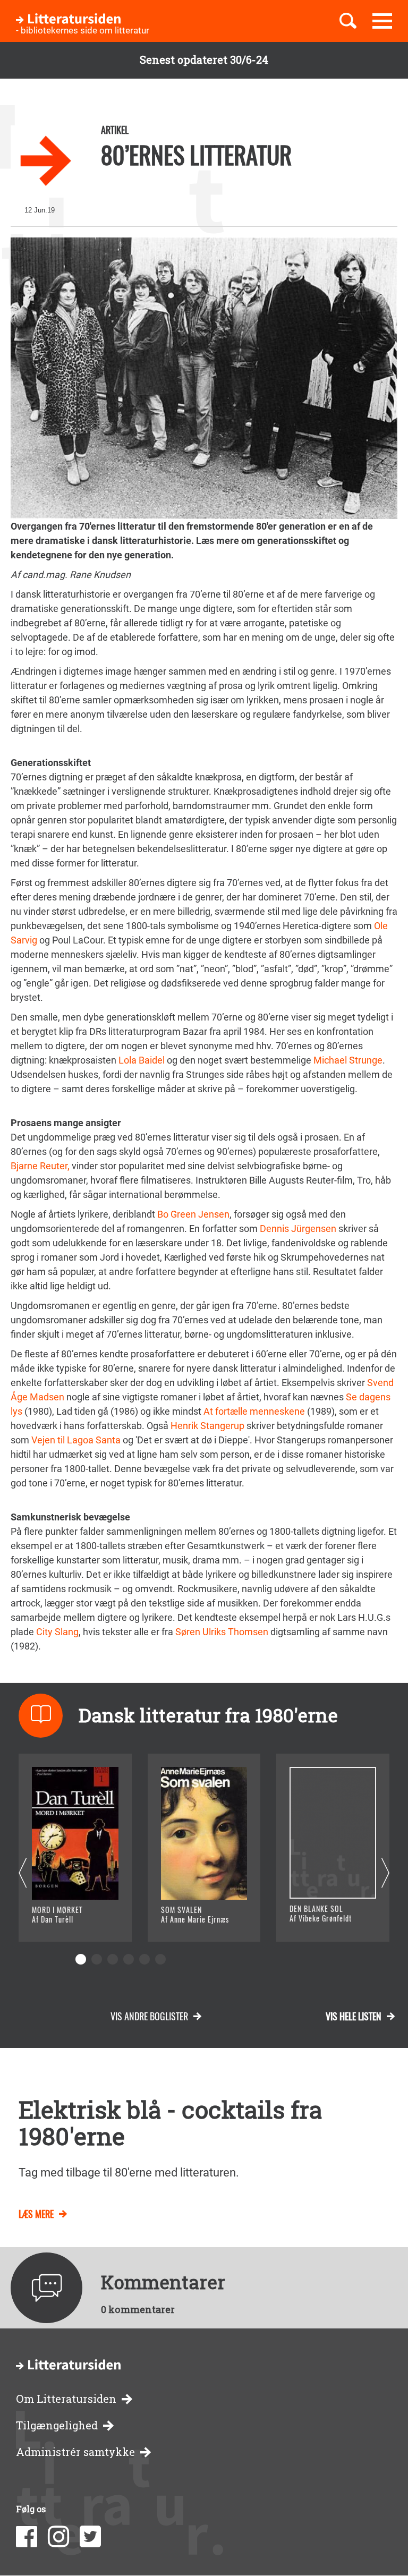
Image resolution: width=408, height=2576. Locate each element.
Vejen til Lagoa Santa (76, 1440)
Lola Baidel (143, 1060)
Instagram (58, 2537)
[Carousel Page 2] (97, 1959)
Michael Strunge (347, 1060)
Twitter (90, 2537)
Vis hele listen (354, 2016)
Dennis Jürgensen (298, 1229)
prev (23, 1873)
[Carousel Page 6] (160, 1959)
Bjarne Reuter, (40, 1166)
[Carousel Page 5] (144, 1959)
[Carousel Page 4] (129, 1959)
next (385, 1873)
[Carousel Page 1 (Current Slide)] (81, 1959)
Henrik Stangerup (207, 1426)
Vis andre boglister (149, 2016)
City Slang (57, 1632)
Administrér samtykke (75, 2452)
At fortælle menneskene (255, 1411)
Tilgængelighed (57, 2425)
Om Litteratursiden (66, 2399)
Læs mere (67, 1921)
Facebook (27, 2537)
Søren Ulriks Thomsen (222, 1632)
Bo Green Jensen (193, 1214)
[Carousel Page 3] (113, 1959)
